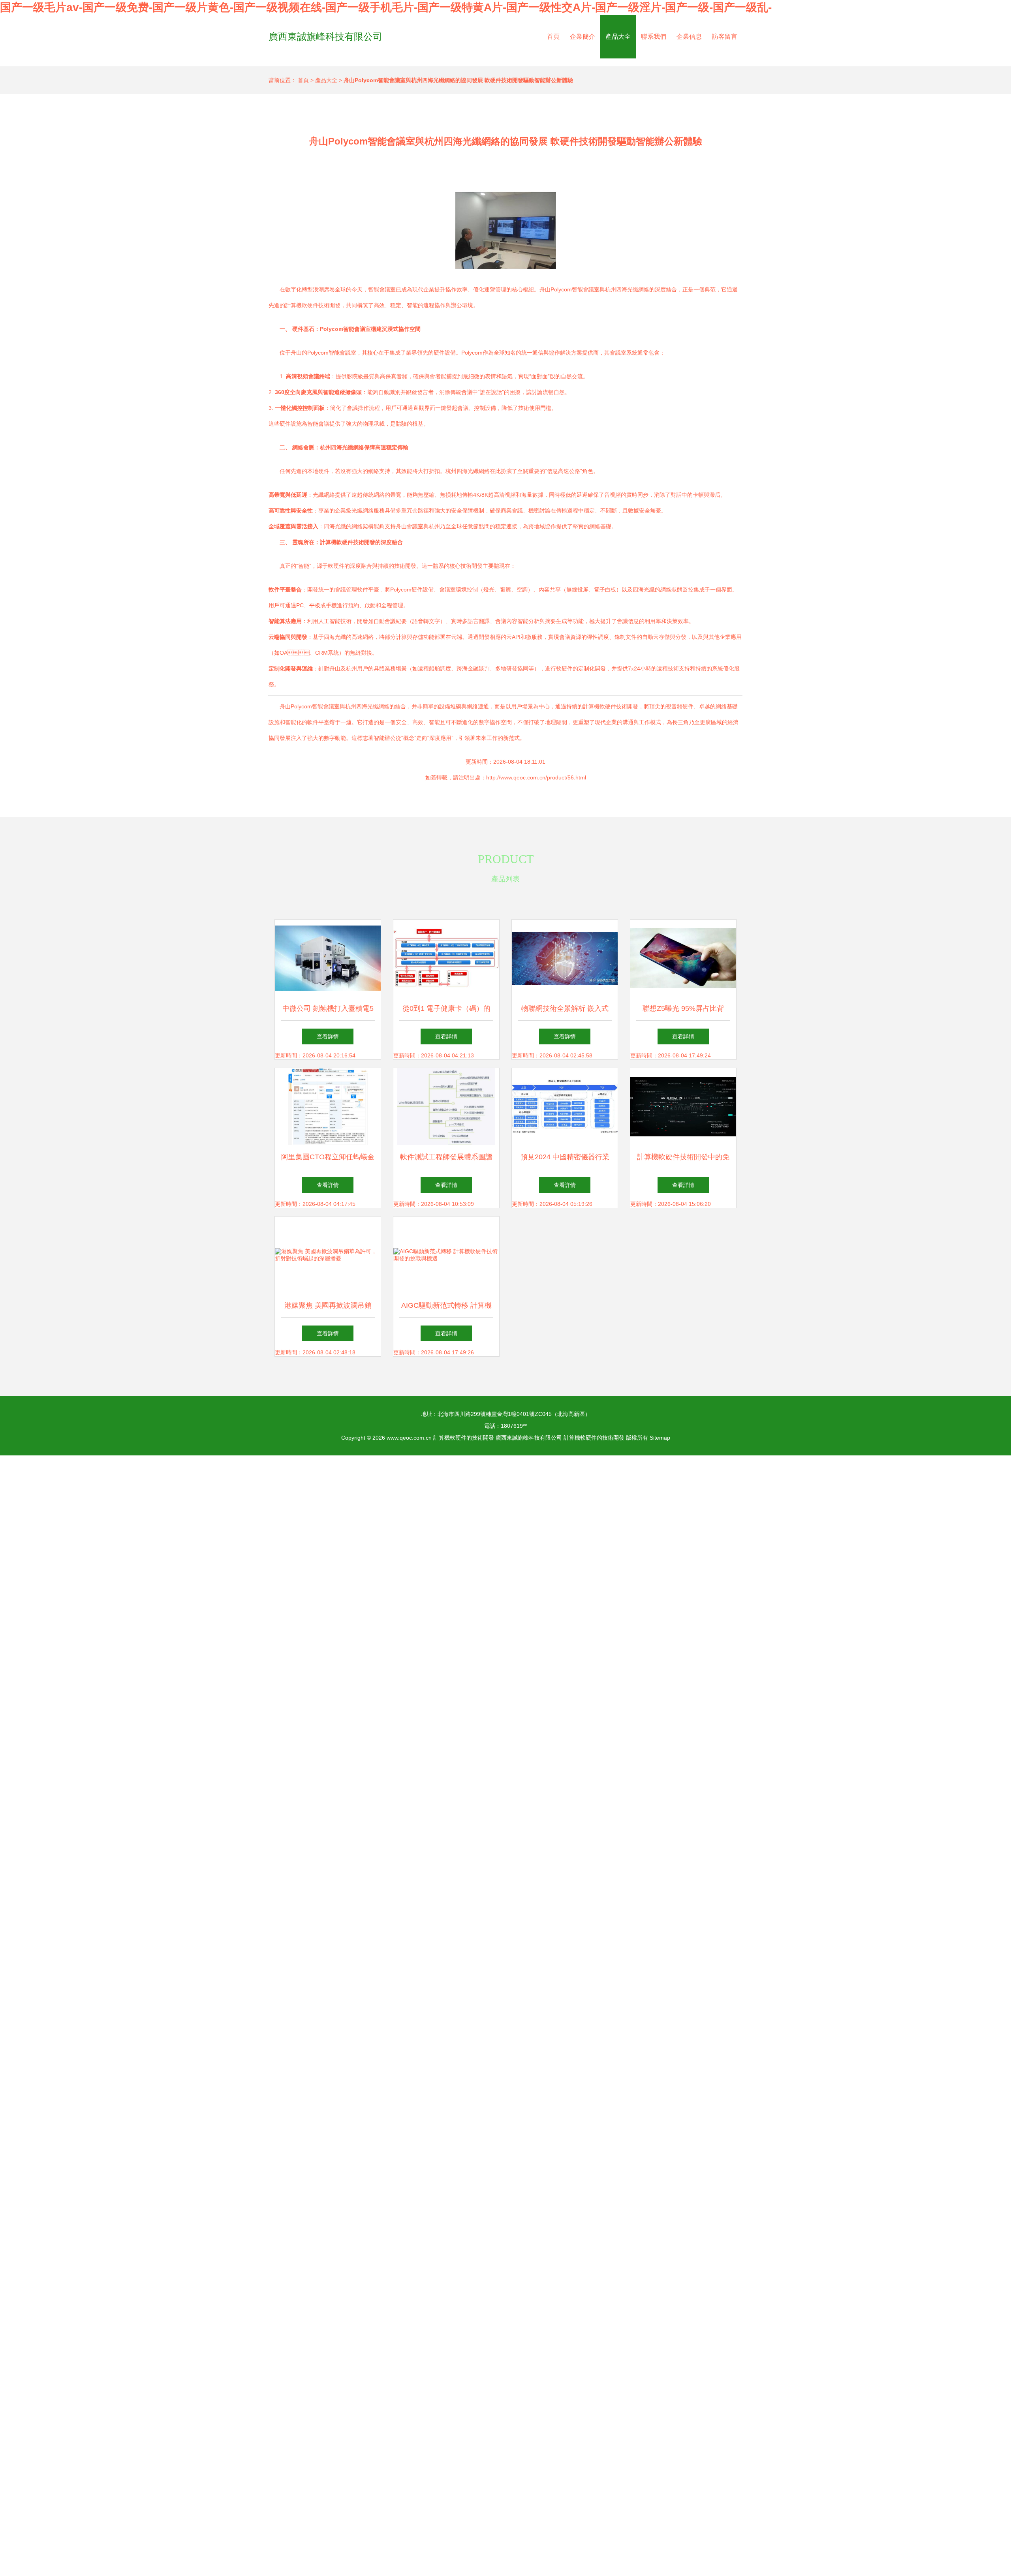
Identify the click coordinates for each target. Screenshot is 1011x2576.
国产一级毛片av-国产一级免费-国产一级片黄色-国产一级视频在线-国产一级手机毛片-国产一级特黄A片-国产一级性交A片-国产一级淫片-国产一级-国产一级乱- (386, 7)
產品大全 (618, 37)
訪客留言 (725, 37)
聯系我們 (654, 37)
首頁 (553, 37)
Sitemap (660, 1438)
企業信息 (689, 37)
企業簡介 (583, 37)
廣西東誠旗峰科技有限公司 (325, 37)
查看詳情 (328, 1036)
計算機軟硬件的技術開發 (464, 1438)
